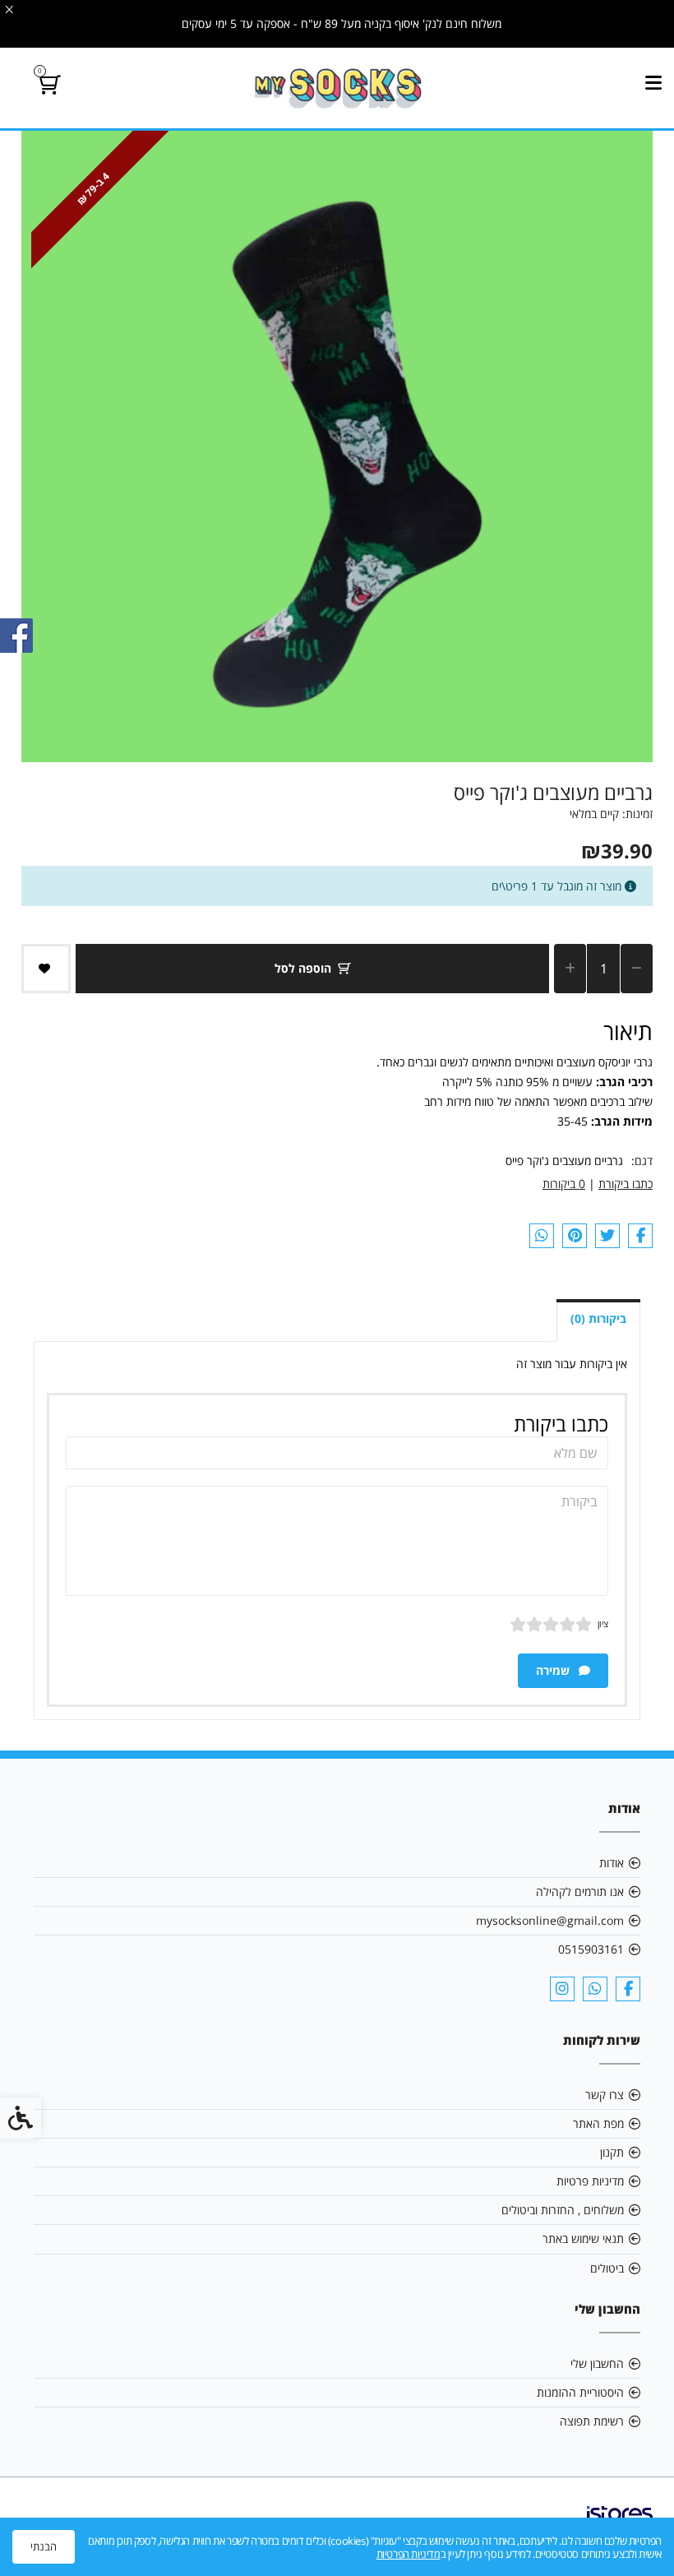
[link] (337, 88)
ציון (603, 1623)
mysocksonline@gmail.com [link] (550, 1920)
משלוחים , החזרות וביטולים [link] (563, 2210)
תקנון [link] (612, 2152)
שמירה (554, 1670)
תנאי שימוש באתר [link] (583, 2238)
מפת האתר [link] (598, 2123)
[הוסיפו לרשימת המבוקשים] (46, 969)
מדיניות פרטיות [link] (590, 2181)
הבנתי (44, 2546)
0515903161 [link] (591, 1949)
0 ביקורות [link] (564, 1184)
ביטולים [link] (607, 2268)
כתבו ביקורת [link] (626, 1184)
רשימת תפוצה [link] (592, 2421)
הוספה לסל (303, 968)
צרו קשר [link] (605, 2095)
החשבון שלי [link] (597, 2363)
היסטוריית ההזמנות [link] (580, 2392)
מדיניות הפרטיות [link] (409, 2554)
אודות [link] (612, 1863)
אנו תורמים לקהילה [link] (580, 1892)
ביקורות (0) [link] (598, 1318)
